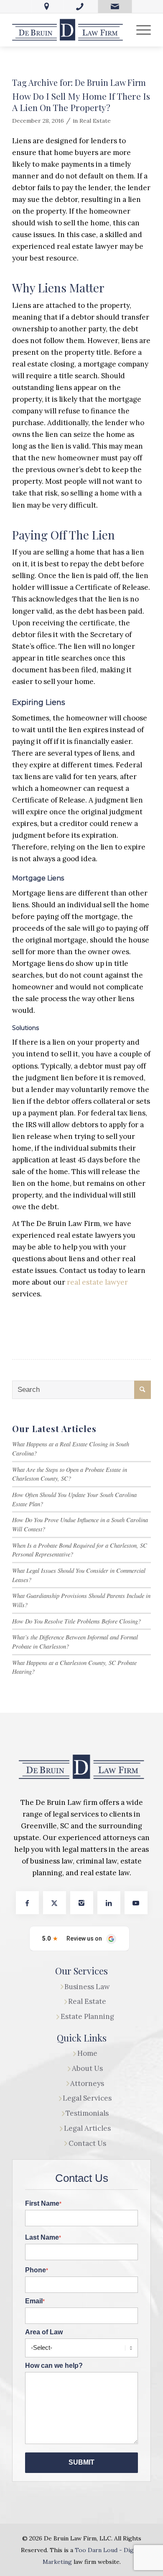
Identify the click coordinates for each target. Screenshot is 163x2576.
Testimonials (87, 2113)
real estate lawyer (97, 1282)
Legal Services (87, 2098)
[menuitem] (139, 30)
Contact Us (87, 2143)
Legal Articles (87, 2128)
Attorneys (87, 2083)
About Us (87, 2068)
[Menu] (139, 30)
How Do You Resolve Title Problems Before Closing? (76, 1621)
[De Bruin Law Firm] (67, 30)
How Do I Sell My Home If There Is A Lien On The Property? (81, 102)
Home (87, 2053)
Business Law (87, 1987)
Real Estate (95, 121)
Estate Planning (87, 2016)
